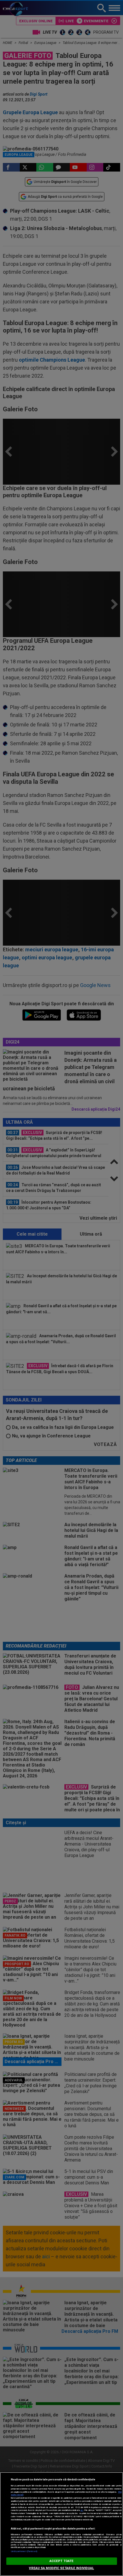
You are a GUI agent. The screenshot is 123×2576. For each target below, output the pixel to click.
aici (82, 2510)
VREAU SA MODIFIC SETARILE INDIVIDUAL (61, 2568)
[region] (61, 2524)
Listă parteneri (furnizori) (24, 2551)
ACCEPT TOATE (61, 2561)
